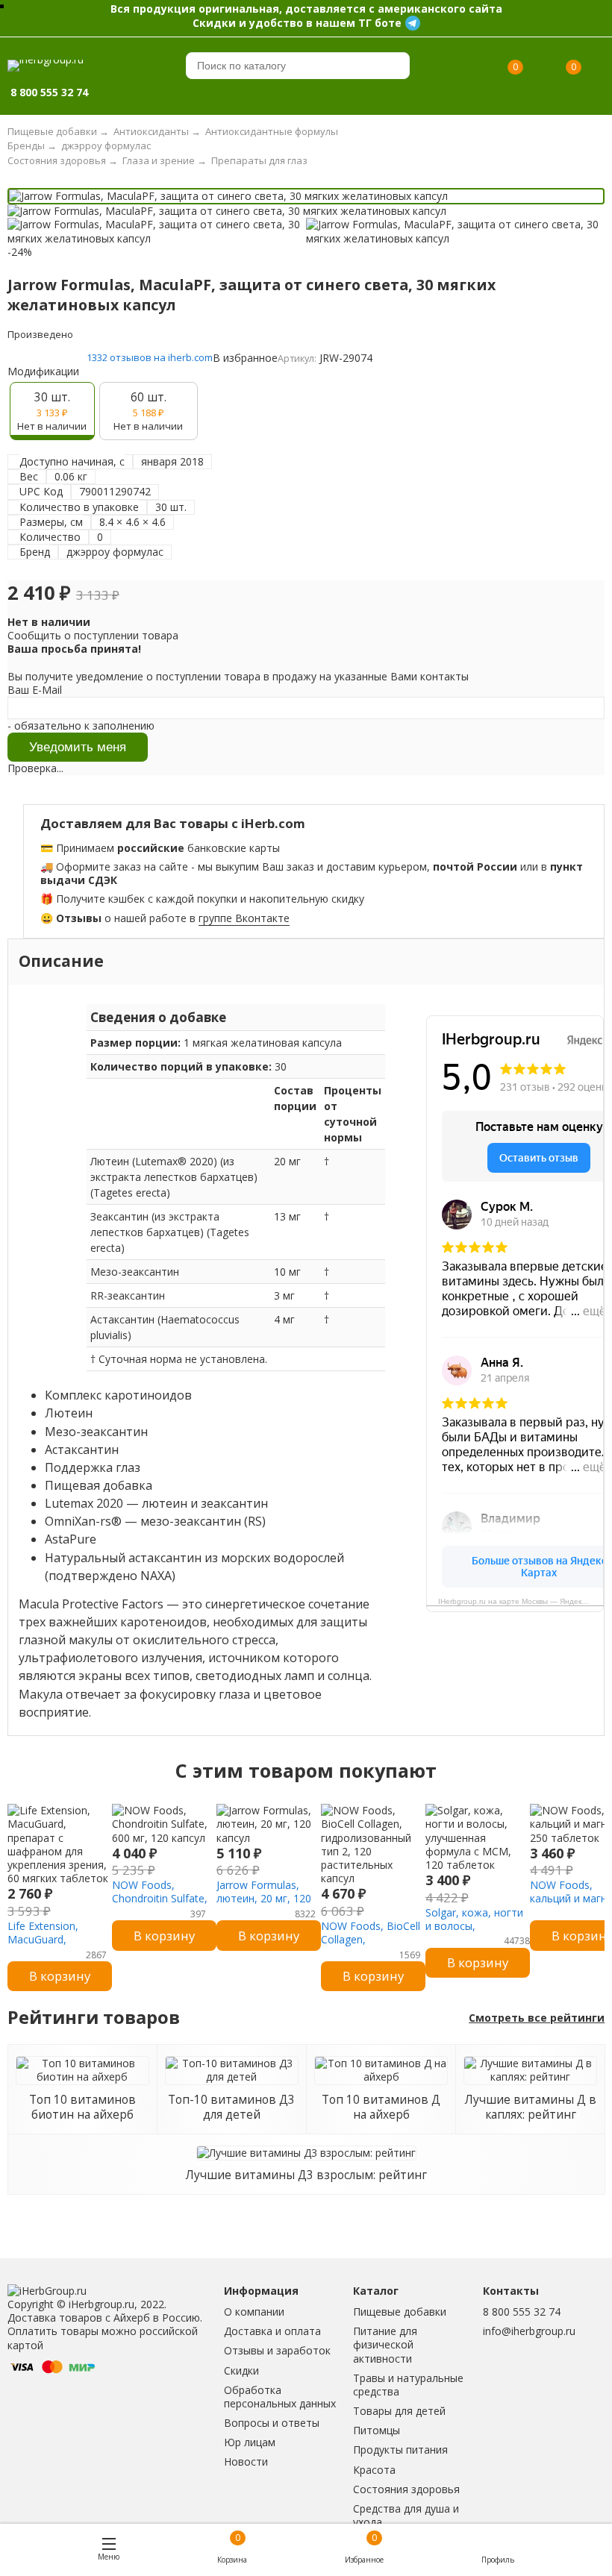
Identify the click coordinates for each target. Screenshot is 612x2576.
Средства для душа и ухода (406, 2515)
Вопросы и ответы (272, 2423)
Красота (374, 2470)
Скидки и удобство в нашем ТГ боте (297, 23)
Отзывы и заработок (277, 2350)
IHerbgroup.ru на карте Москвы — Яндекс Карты (521, 1601)
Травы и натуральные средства (408, 2385)
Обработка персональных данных (280, 2397)
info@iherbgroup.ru (529, 2331)
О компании (254, 2312)
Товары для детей (399, 2411)
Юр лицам (250, 2442)
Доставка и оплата (272, 2331)
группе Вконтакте (244, 918)
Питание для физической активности (385, 2344)
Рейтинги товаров (94, 2018)
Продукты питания (400, 2450)
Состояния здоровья (406, 2489)
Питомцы (377, 2430)
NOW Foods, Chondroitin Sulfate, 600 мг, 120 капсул (160, 1898)
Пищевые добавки (400, 2312)
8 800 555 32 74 (522, 2312)
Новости (246, 2461)
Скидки (241, 2370)
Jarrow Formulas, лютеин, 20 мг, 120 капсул (264, 1898)
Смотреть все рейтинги (537, 2018)
